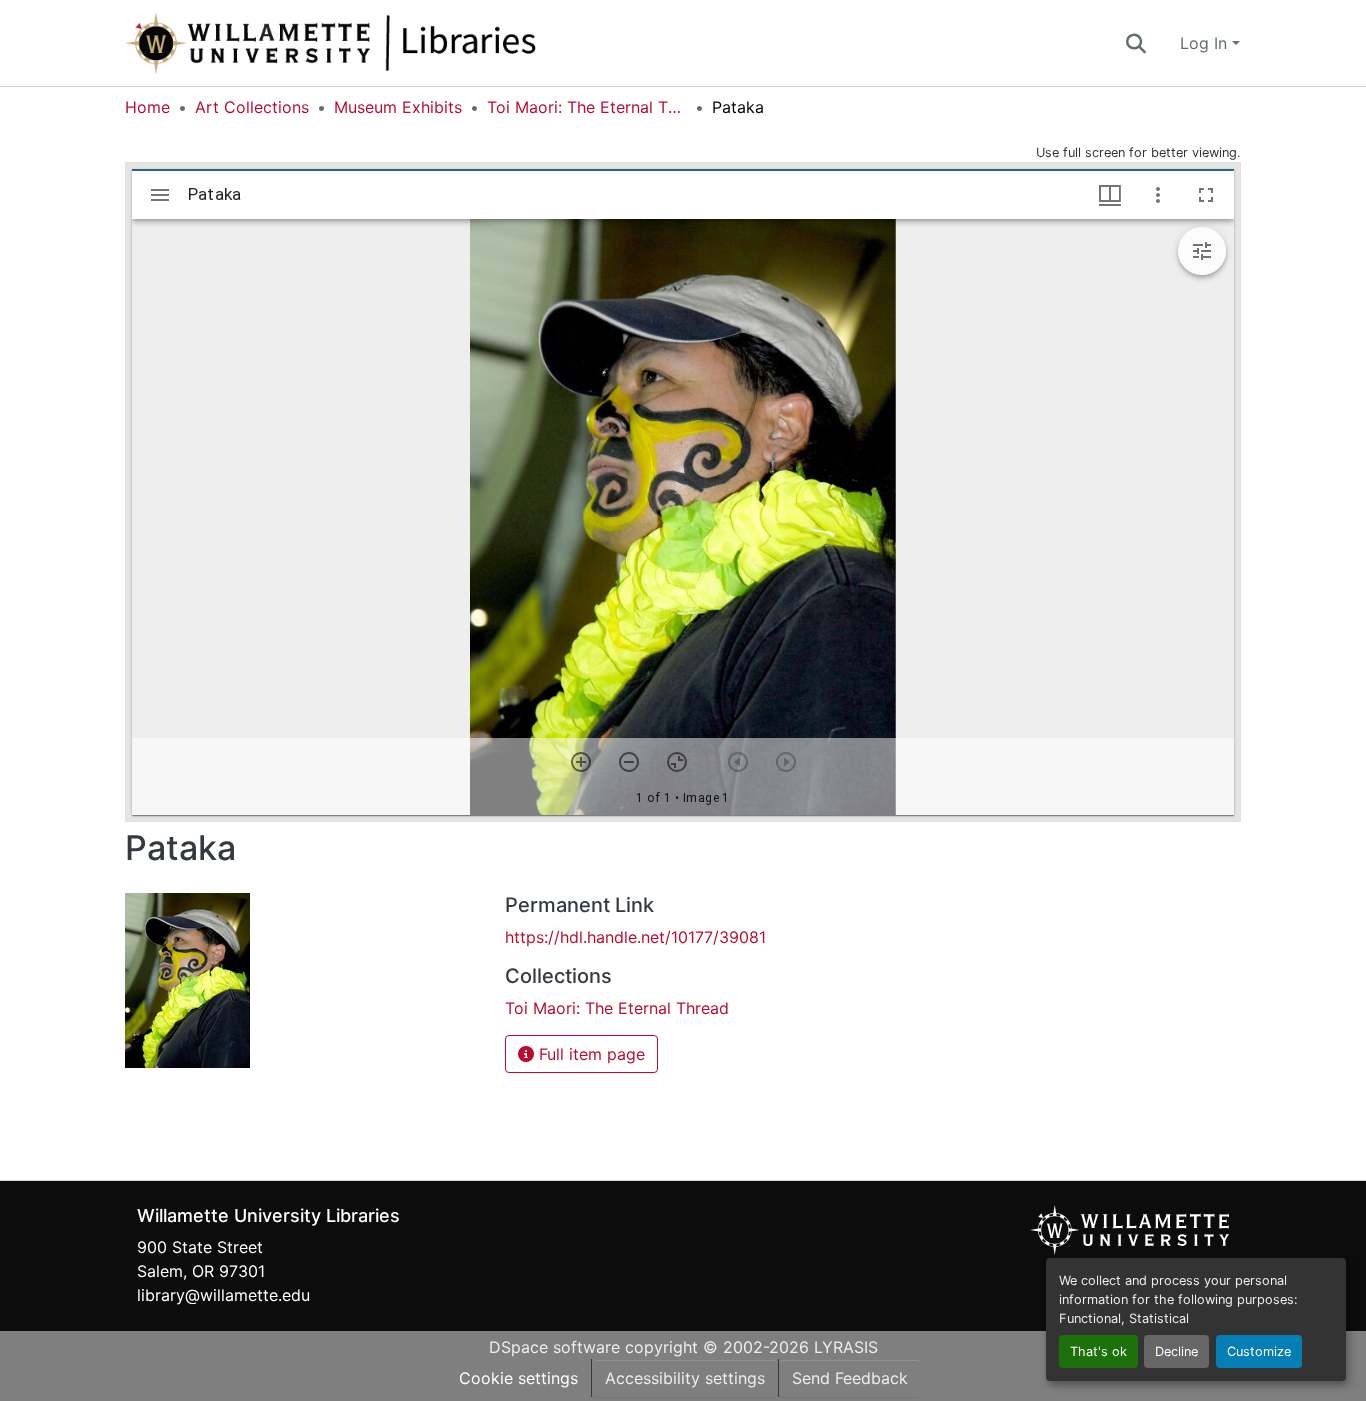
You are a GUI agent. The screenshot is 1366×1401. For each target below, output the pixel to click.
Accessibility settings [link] (685, 1378)
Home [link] (147, 107)
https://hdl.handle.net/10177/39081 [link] (635, 937)
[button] (397, 43)
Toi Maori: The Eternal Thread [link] (587, 107)
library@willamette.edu (223, 1295)
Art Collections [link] (252, 107)
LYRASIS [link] (846, 1347)
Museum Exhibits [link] (398, 107)
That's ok (1098, 1351)
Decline (1176, 1351)
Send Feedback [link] (850, 1378)
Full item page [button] (589, 1054)
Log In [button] (1206, 43)
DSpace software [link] (554, 1347)
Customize (1259, 1351)
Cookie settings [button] (518, 1378)
